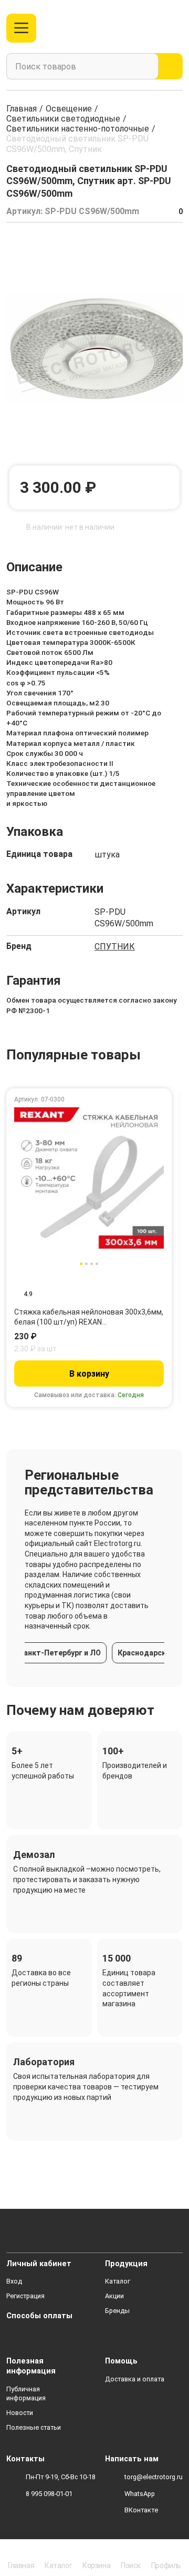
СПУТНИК (115, 947)
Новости (20, 2413)
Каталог (118, 2281)
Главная (22, 109)
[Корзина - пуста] (177, 28)
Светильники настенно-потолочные (78, 129)
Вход (14, 2281)
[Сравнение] (137, 28)
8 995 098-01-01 (49, 2494)
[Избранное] (154, 28)
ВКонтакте (141, 2510)
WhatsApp (140, 2494)
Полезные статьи (34, 2427)
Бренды (117, 2311)
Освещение (69, 109)
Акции (114, 2296)
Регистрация (25, 2296)
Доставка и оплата (135, 2379)
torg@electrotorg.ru (154, 2477)
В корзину (89, 1374)
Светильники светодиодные (63, 119)
